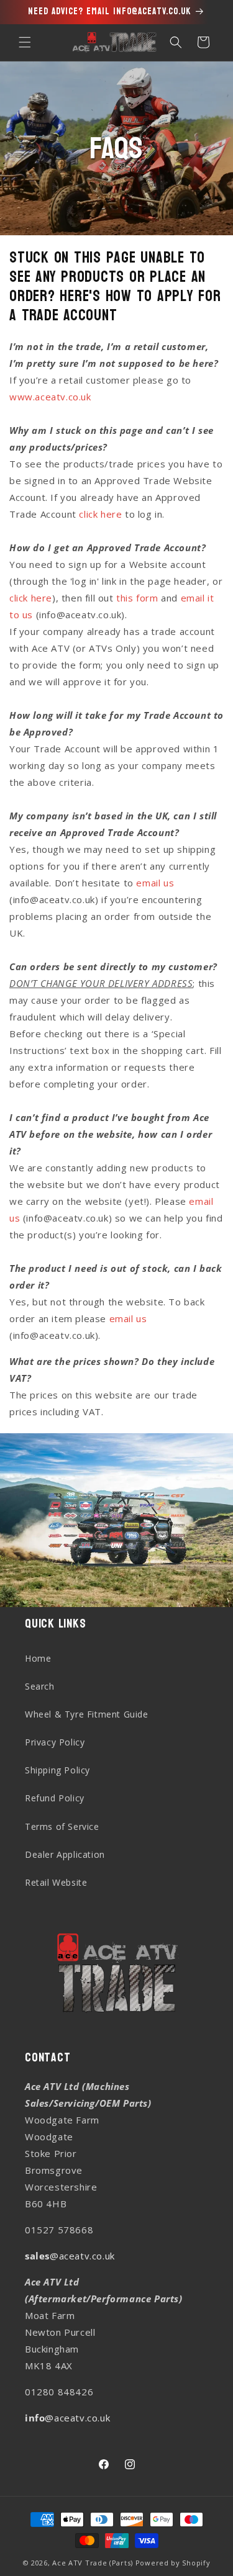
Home (38, 1658)
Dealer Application (65, 1854)
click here (100, 514)
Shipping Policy (57, 1770)
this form (137, 598)
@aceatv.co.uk (70, 2256)
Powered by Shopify (173, 2563)
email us (155, 883)
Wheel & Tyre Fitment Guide (87, 1714)
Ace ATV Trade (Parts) (93, 2563)
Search (40, 1686)
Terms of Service (62, 1826)
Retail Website (56, 1882)
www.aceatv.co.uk (50, 397)
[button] (25, 42)
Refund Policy (55, 1798)
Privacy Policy (55, 1742)
